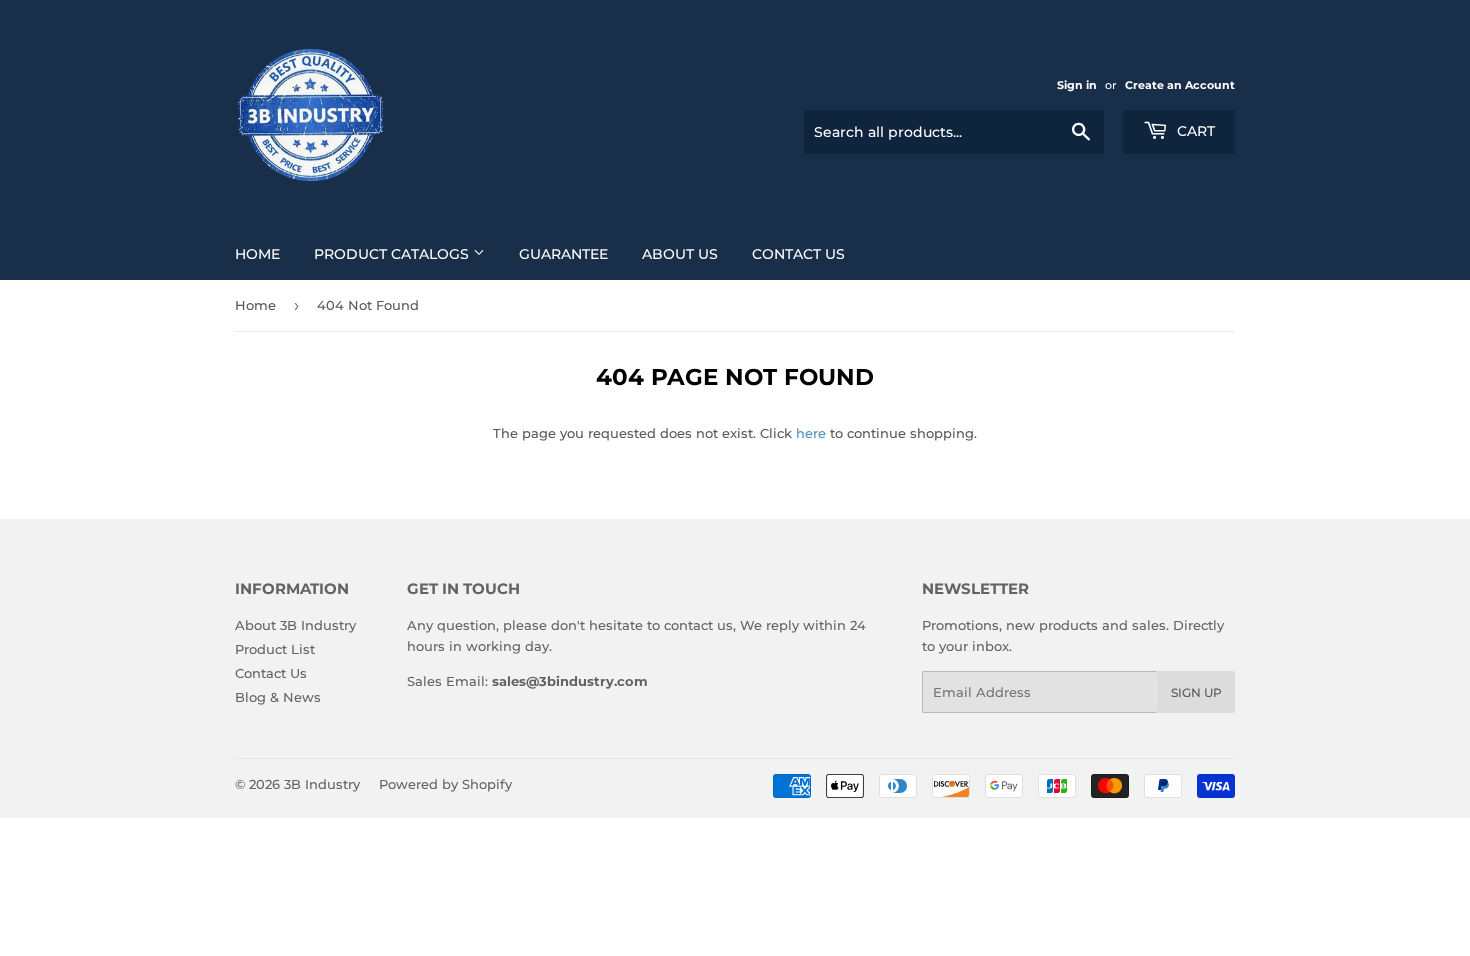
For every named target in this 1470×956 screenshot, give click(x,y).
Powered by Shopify (445, 784)
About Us (680, 254)
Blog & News (278, 697)
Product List (275, 649)
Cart (1194, 131)
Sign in (1077, 85)
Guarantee (563, 254)
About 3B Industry (295, 625)
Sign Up (1196, 692)
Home (257, 254)
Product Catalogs (393, 254)
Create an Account (1180, 85)
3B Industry (322, 784)
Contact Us (798, 254)
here (811, 433)
